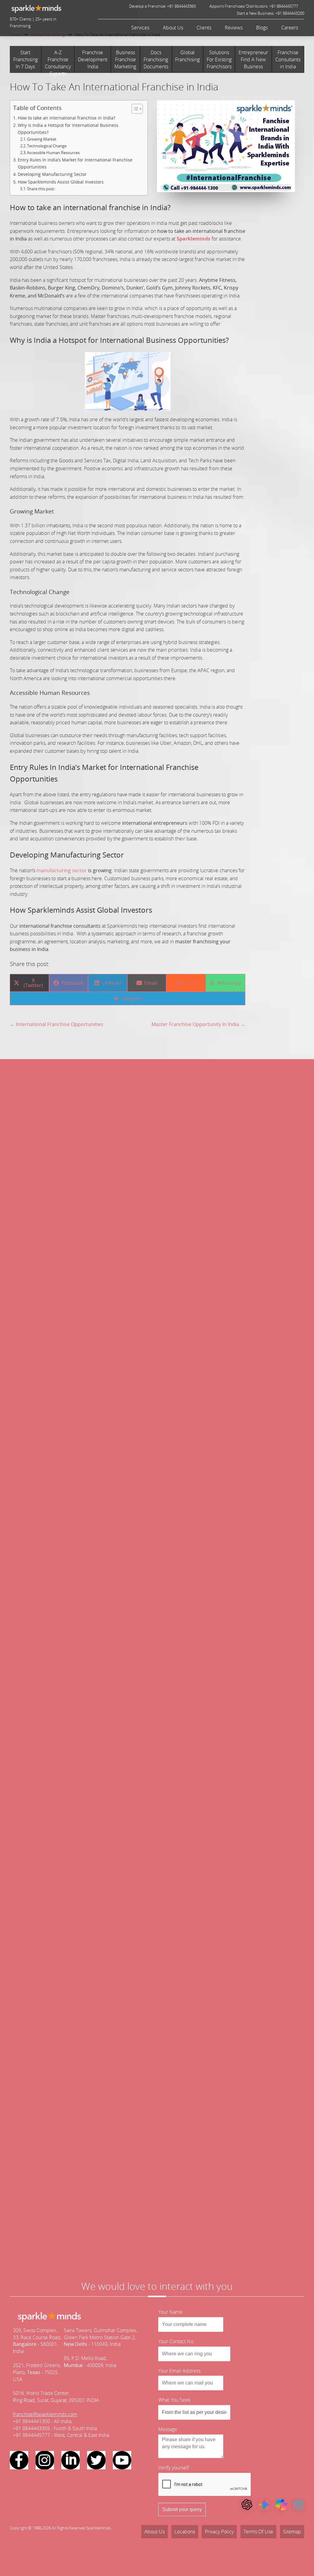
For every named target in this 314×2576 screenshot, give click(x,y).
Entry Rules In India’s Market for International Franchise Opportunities (75, 163)
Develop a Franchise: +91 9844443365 (163, 6)
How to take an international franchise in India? (67, 118)
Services (140, 28)
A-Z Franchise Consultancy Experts (58, 61)
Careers (290, 28)
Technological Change (47, 146)
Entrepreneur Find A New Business (253, 59)
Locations (185, 2532)
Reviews (234, 28)
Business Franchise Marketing (125, 59)
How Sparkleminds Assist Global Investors (61, 182)
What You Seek (174, 2400)
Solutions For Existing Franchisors (219, 59)
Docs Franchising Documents (156, 59)
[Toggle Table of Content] (134, 109)
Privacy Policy (219, 2532)
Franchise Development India (93, 59)
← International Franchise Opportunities (57, 1024)
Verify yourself (174, 2468)
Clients (204, 28)
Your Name (170, 2312)
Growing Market (42, 139)
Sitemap (292, 2532)
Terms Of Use (258, 2532)
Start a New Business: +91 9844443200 (270, 13)
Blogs (262, 28)
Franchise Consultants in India (288, 59)
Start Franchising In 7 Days (25, 59)
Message (168, 2429)
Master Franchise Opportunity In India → (198, 1024)
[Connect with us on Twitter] (96, 2460)
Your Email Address (179, 2371)
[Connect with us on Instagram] (45, 2460)
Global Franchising (187, 56)
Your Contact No (176, 2341)
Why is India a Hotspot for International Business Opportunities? (68, 129)
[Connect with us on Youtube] (122, 2460)
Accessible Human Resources (53, 153)
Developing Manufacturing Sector (52, 174)
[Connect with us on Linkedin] (71, 2460)
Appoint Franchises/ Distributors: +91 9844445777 (254, 6)
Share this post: (41, 189)
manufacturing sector (62, 870)
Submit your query (182, 2509)
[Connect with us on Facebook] (19, 2460)
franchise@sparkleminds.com (45, 2414)
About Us (173, 28)
